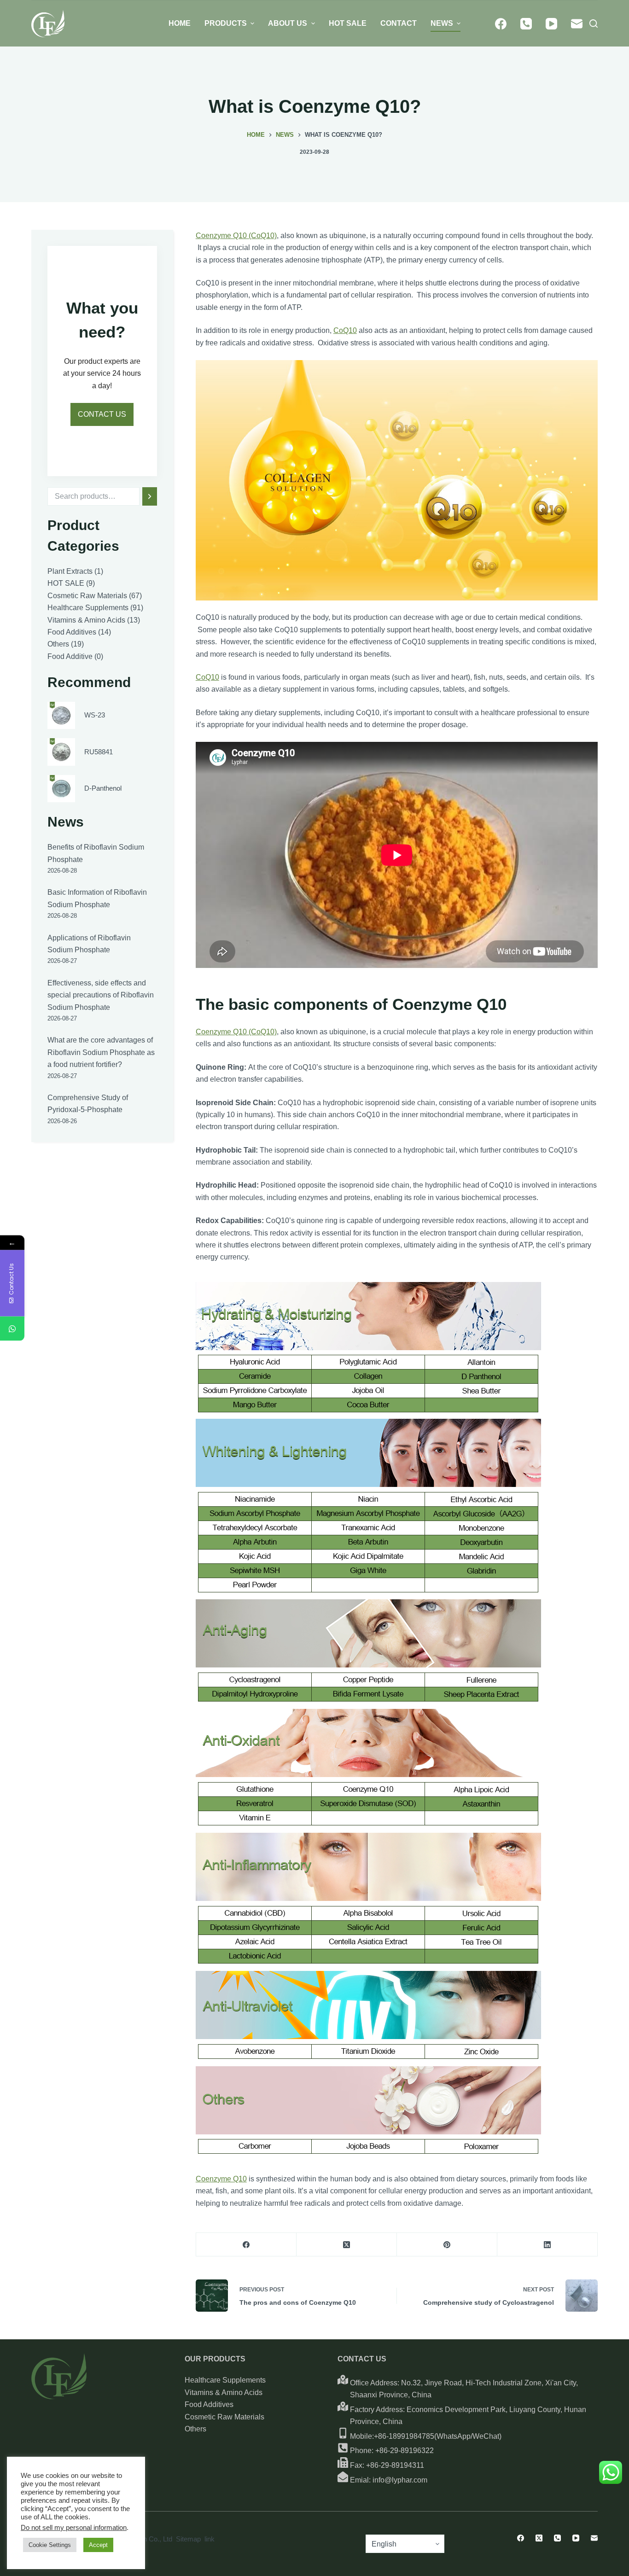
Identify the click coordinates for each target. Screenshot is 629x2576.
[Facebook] (501, 24)
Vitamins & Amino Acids (224, 2392)
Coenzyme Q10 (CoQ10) (236, 236)
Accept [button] (98, 2545)
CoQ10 (345, 330)
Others (195, 2429)
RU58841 (99, 752)
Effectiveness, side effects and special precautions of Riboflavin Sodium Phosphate (101, 995)
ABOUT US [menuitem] (288, 23)
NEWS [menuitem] (442, 23)
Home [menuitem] (180, 23)
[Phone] (526, 24)
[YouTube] (551, 24)
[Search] (149, 496)
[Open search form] (594, 23)
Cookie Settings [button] (50, 2545)
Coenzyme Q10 (221, 2179)
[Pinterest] (447, 2245)
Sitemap (188, 2539)
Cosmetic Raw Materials (224, 2417)
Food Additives (209, 2404)
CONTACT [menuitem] (399, 23)
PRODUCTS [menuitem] (226, 23)
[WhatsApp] (12, 1329)
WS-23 (95, 715)
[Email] (577, 24)
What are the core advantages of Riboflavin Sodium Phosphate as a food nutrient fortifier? (101, 1052)
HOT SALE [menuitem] (348, 23)
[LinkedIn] (547, 2245)
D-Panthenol (103, 788)
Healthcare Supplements (225, 2380)
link (210, 2539)
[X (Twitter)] (347, 2245)
